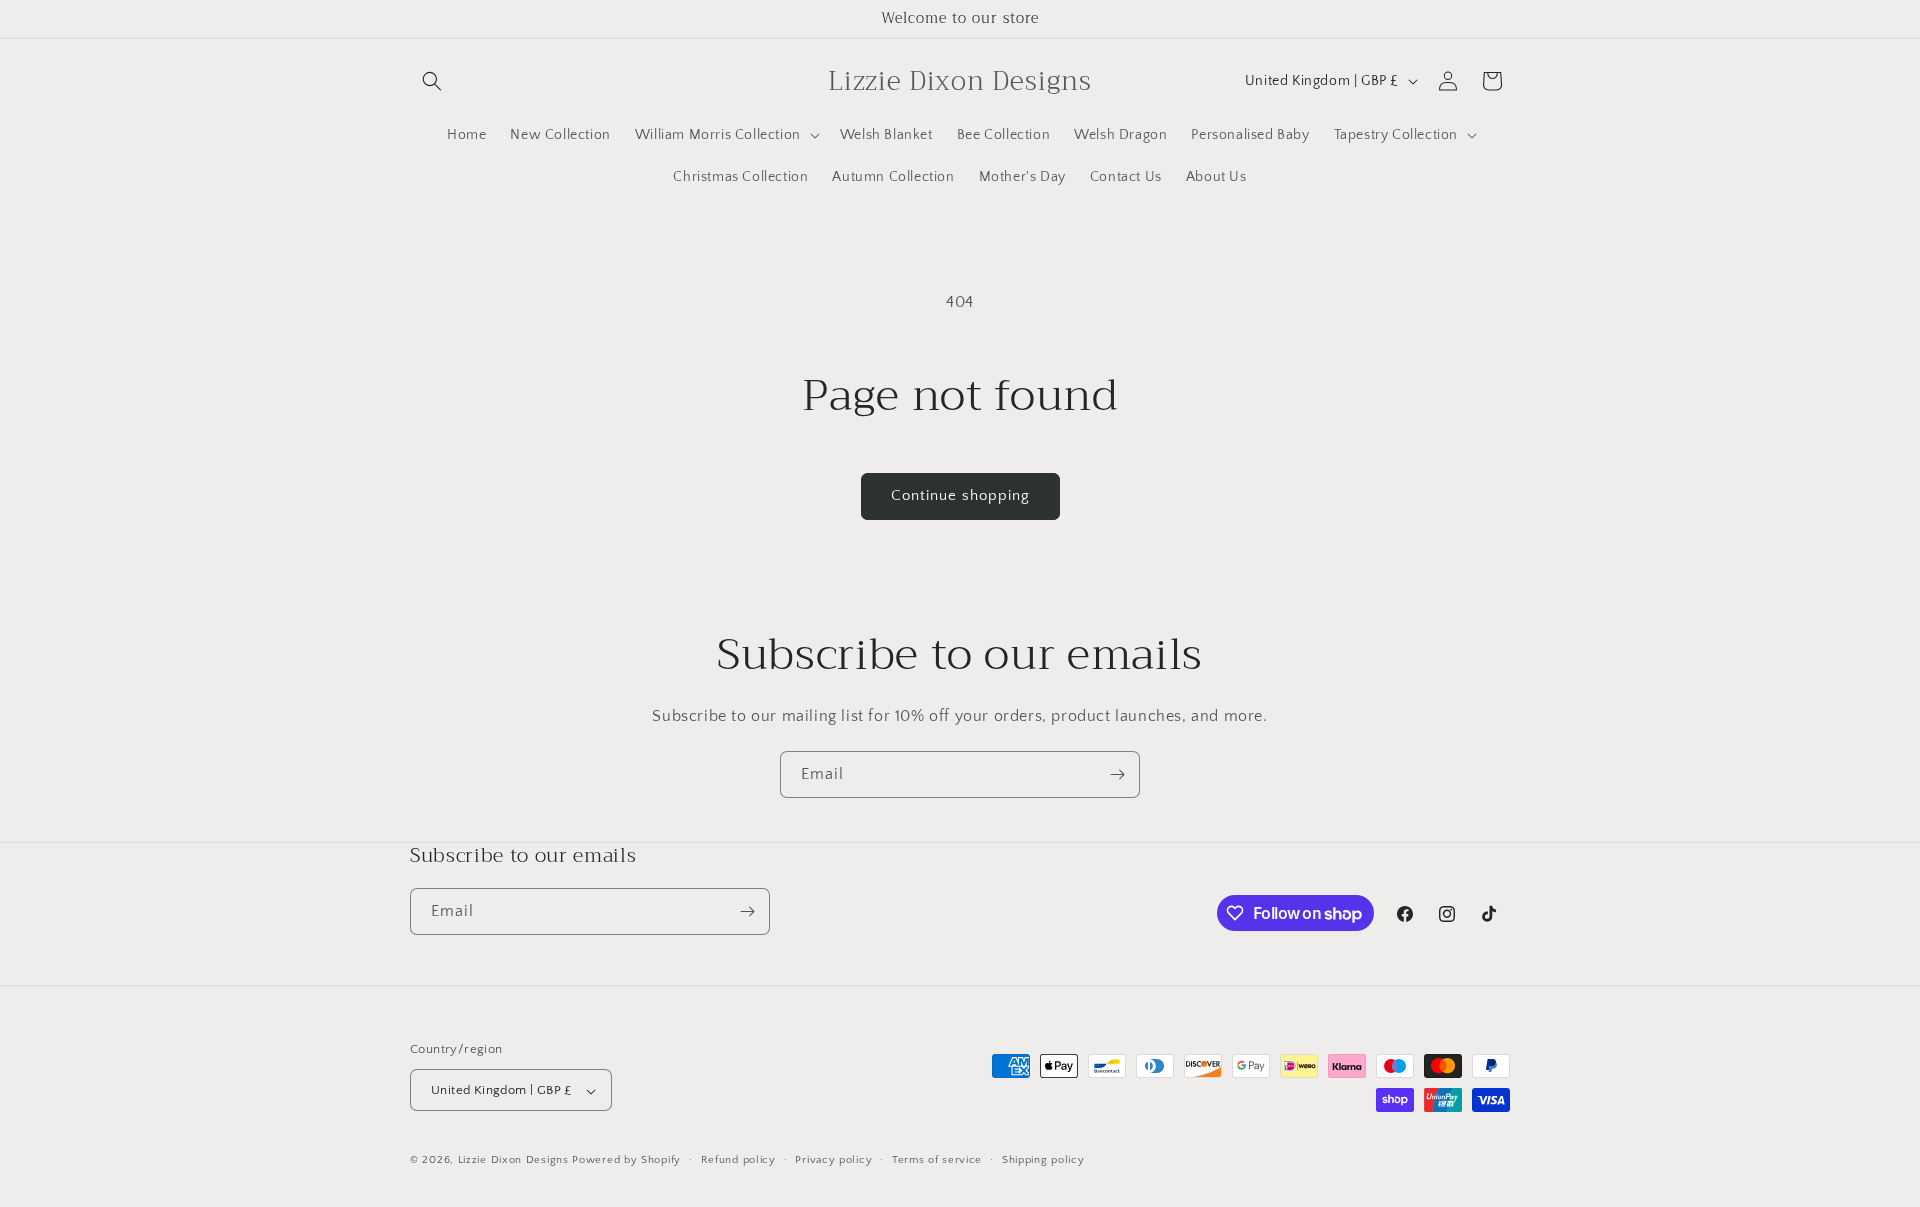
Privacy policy (833, 1160)
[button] (432, 81)
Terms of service (937, 1160)
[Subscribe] (1117, 774)
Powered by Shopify (626, 1161)
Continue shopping (960, 495)
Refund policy (738, 1160)
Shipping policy (1043, 1160)
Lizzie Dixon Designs (513, 1161)
